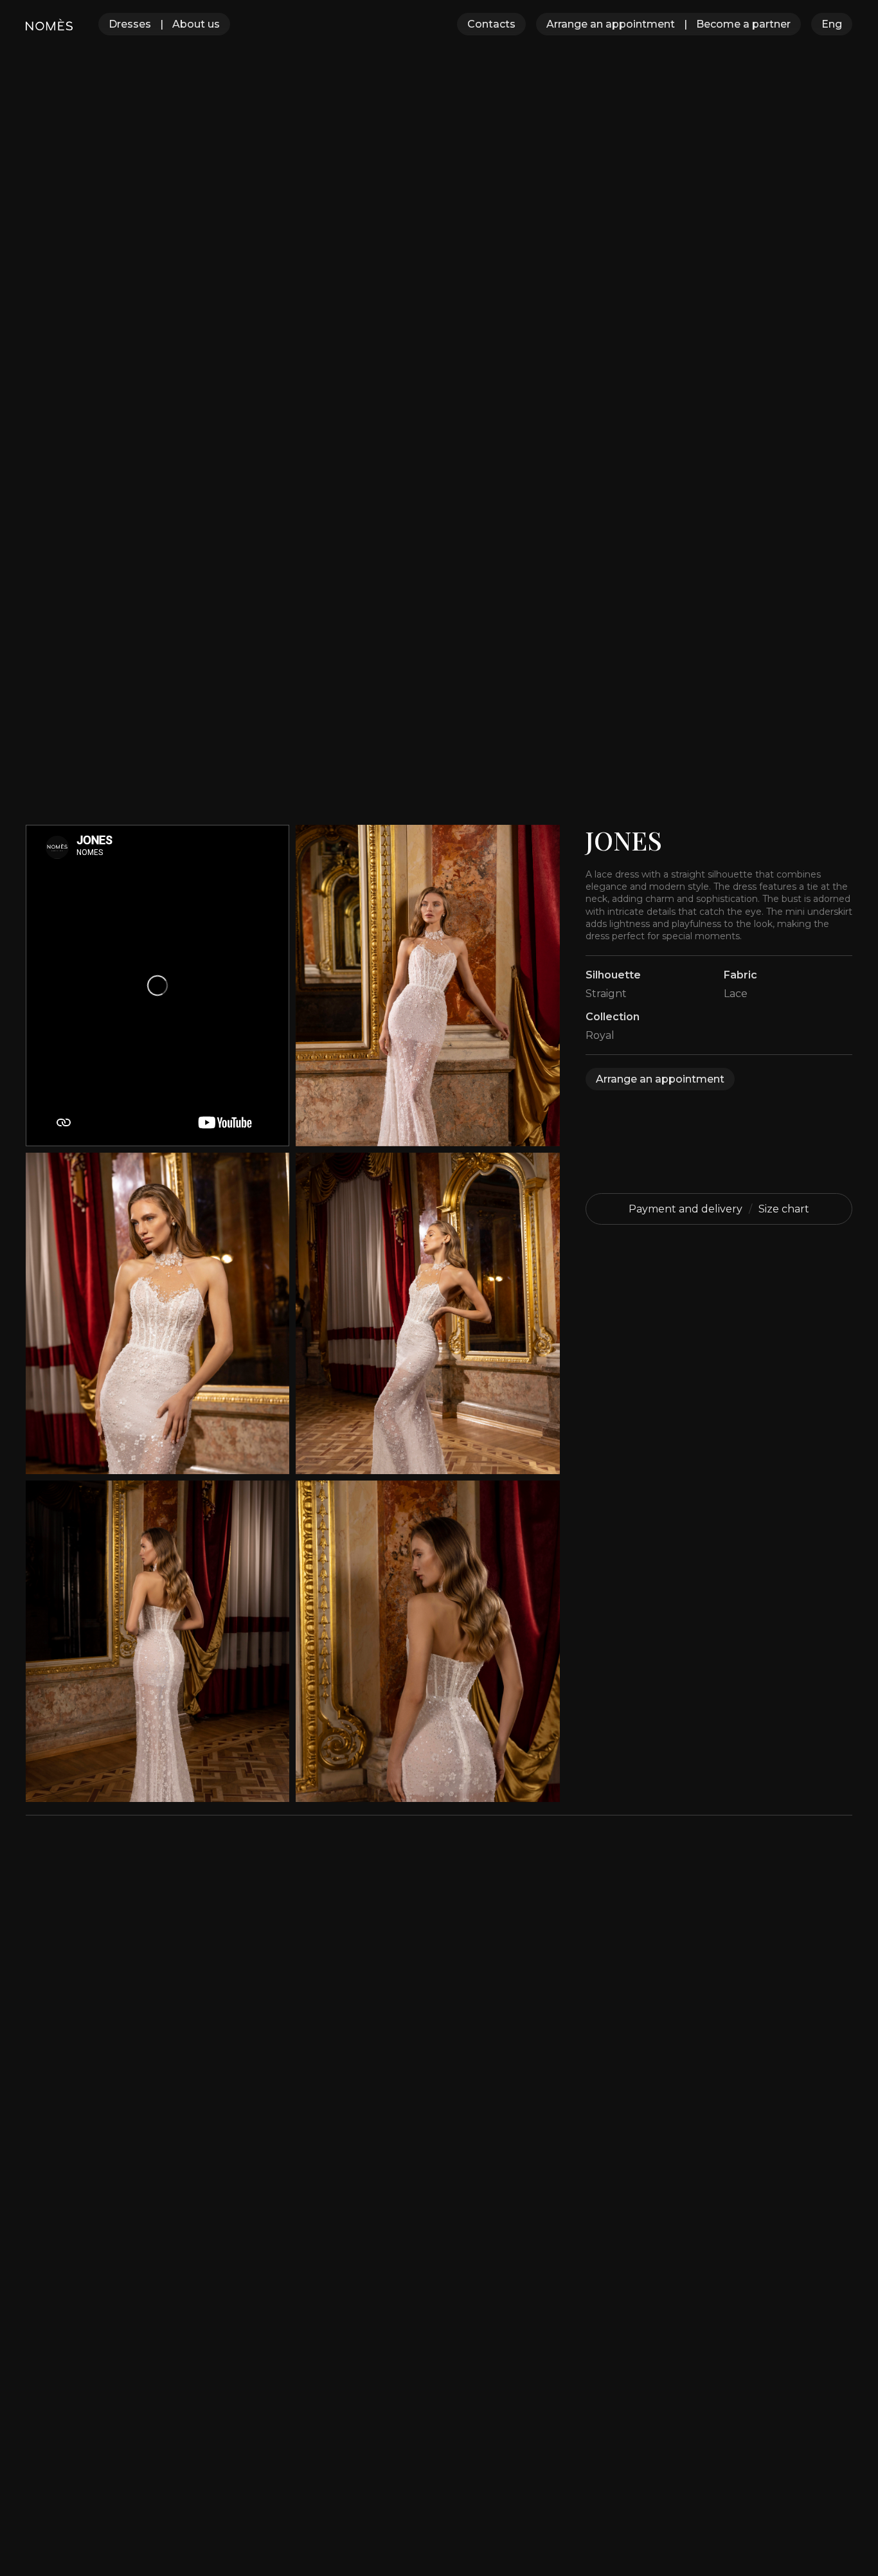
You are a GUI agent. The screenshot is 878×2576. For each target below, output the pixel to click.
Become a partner (743, 24)
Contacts (491, 24)
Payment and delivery (685, 1209)
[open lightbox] (427, 986)
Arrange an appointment (611, 24)
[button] (832, 24)
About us (196, 24)
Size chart (784, 1209)
